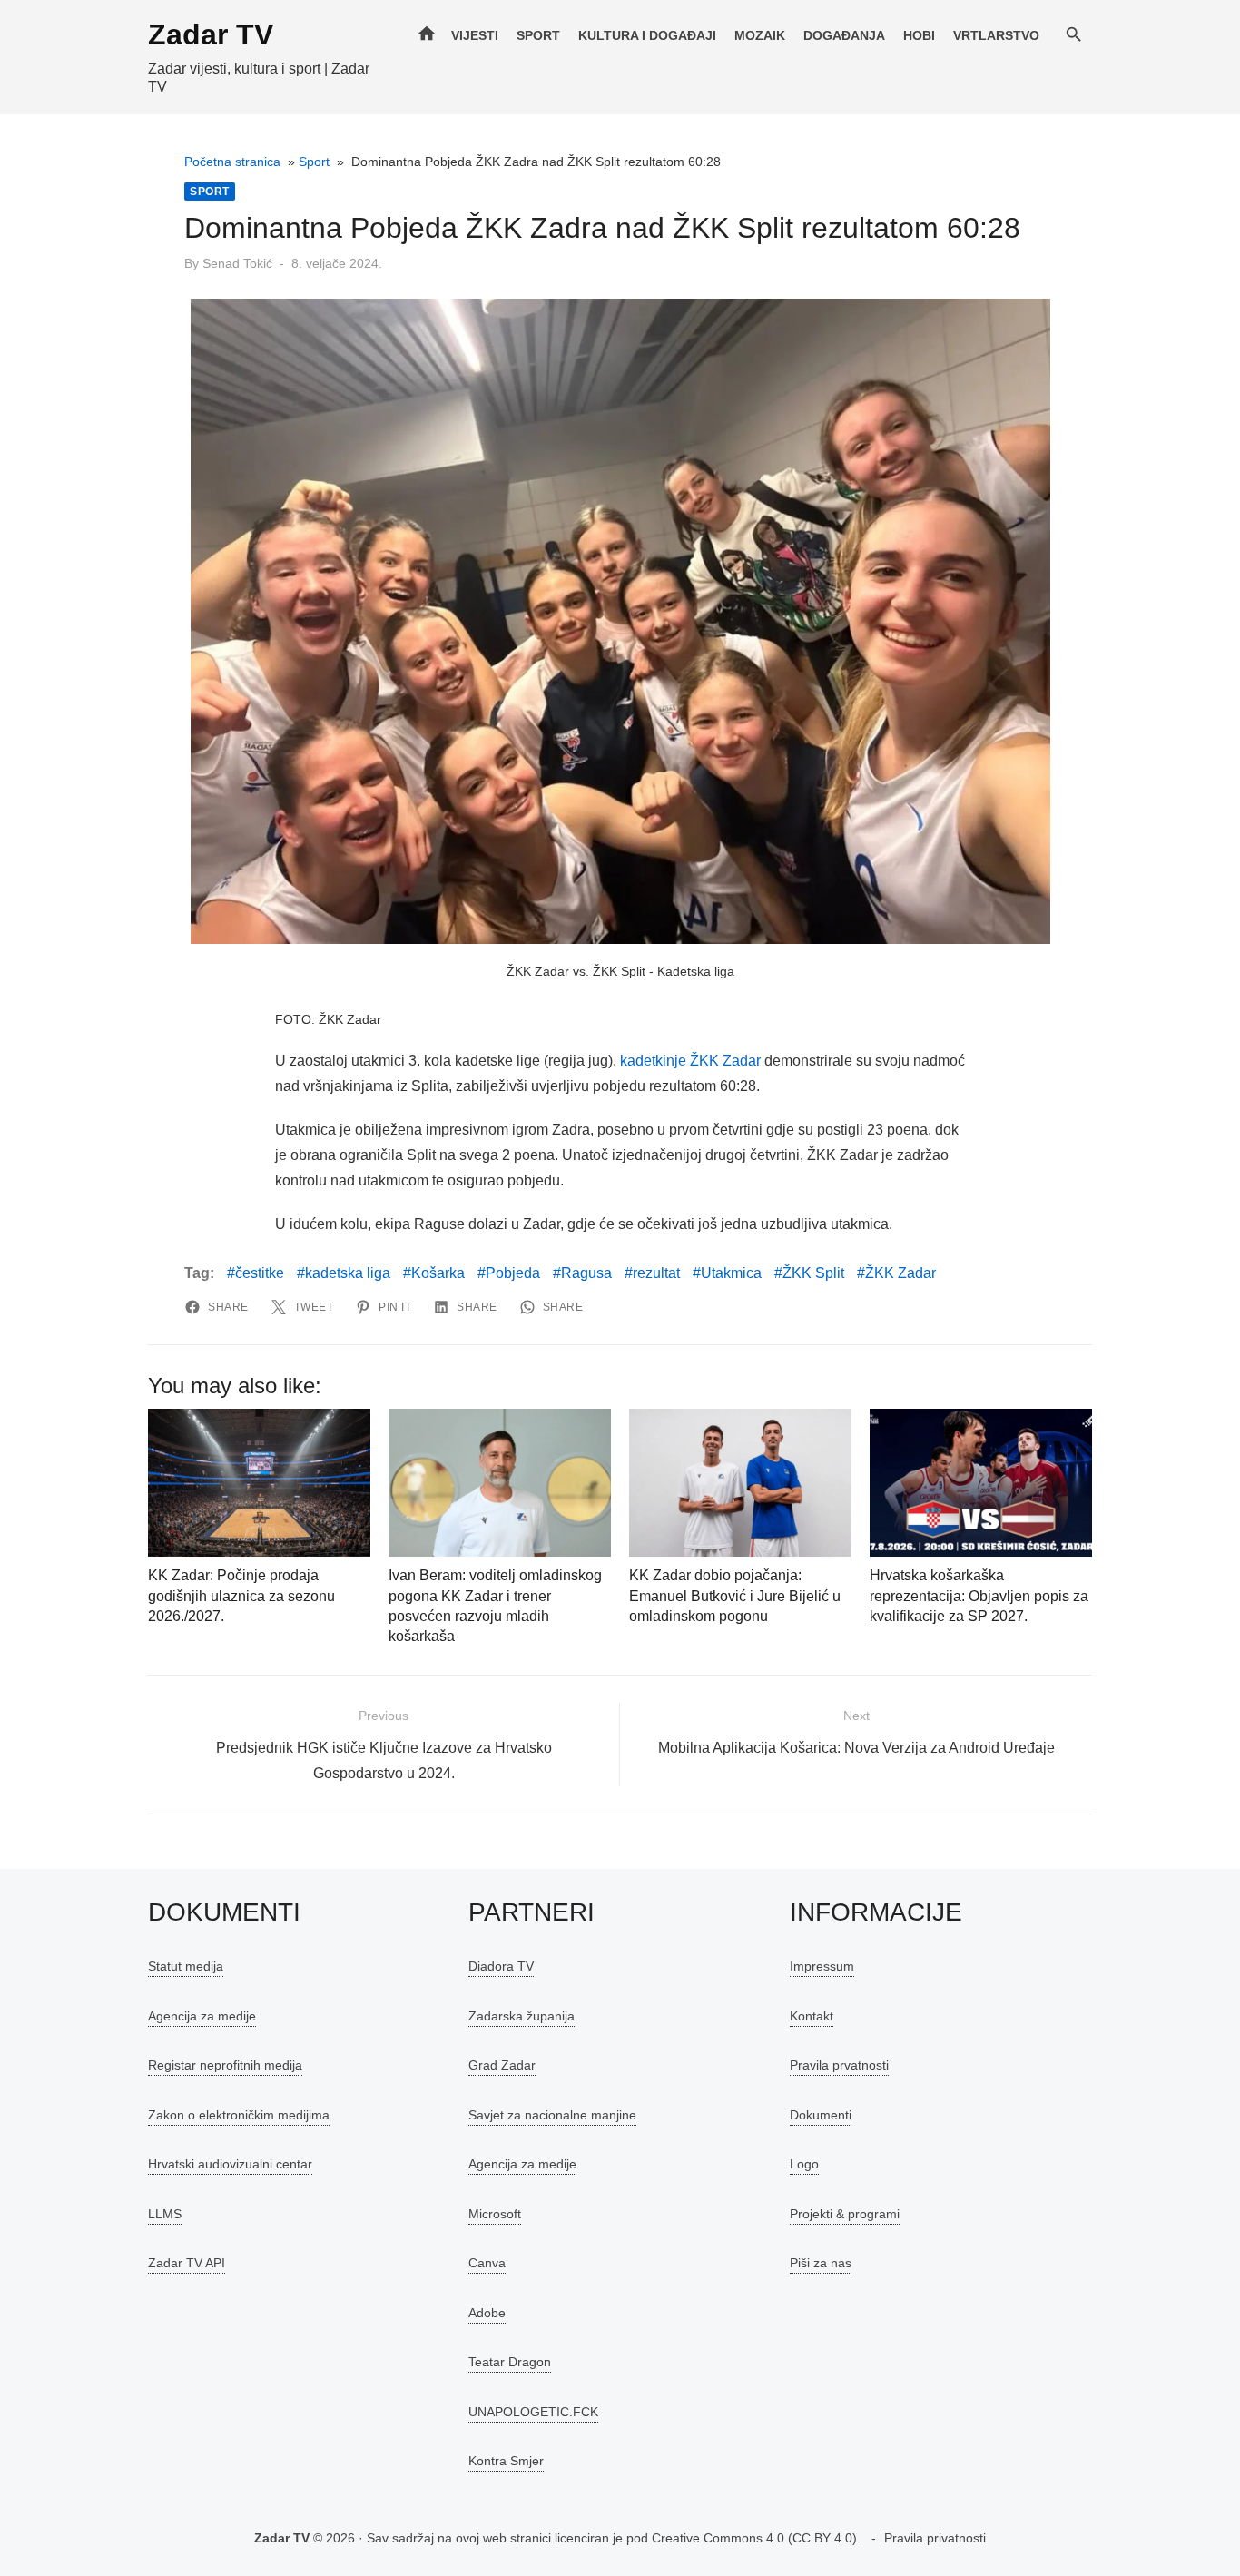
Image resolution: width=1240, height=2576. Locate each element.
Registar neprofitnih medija (225, 2065)
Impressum (822, 1966)
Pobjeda (513, 1273)
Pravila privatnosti (935, 2538)
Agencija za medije (202, 2016)
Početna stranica (232, 162)
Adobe (487, 2313)
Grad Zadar (502, 2065)
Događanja (844, 35)
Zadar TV (211, 34)
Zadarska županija (522, 2016)
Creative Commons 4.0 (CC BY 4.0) (754, 2538)
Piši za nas (821, 2263)
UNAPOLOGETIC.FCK (533, 2412)
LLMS (165, 2214)
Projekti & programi (845, 2214)
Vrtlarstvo (996, 35)
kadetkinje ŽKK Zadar (690, 1061)
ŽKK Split (813, 1273)
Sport (538, 35)
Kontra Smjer (506, 2461)
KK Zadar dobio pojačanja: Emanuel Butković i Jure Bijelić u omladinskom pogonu (735, 1596)
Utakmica (731, 1273)
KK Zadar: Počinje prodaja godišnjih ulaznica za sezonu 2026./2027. (241, 1596)
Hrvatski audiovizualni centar (230, 2164)
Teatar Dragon (510, 2362)
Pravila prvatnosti (839, 2065)
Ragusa (586, 1273)
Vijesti (475, 35)
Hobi (919, 35)
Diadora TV (501, 1966)
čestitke (260, 1273)
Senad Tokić (237, 263)
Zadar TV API (187, 2263)
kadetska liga (348, 1273)
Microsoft (495, 2214)
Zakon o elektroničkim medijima (239, 2115)
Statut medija (186, 1966)
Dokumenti (821, 2115)
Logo (804, 2164)
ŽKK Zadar (900, 1273)
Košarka (438, 1273)
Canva (487, 2263)
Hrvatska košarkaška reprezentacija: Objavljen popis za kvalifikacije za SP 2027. (979, 1596)
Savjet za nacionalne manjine (552, 2115)
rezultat (656, 1273)
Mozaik (760, 35)
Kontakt (812, 2016)
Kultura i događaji (647, 35)
